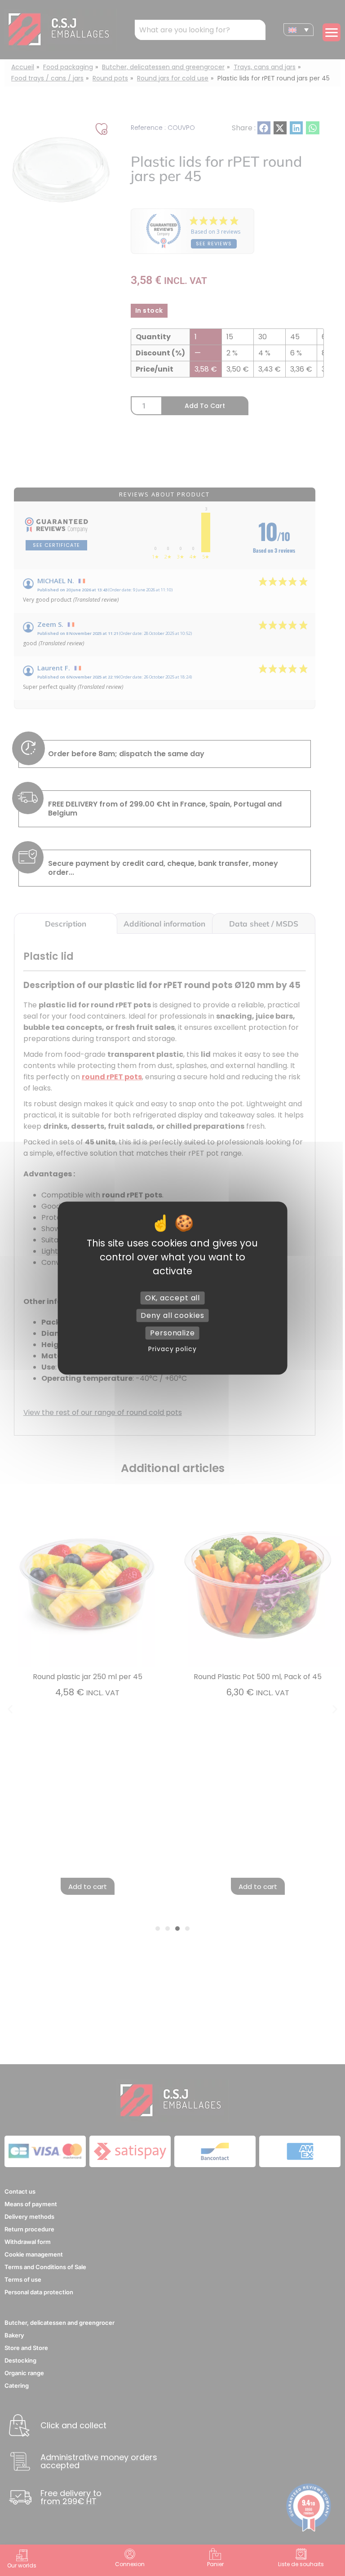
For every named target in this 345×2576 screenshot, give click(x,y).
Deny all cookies (172, 1315)
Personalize (172, 1333)
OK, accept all (173, 1298)
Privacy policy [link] (172, 1349)
